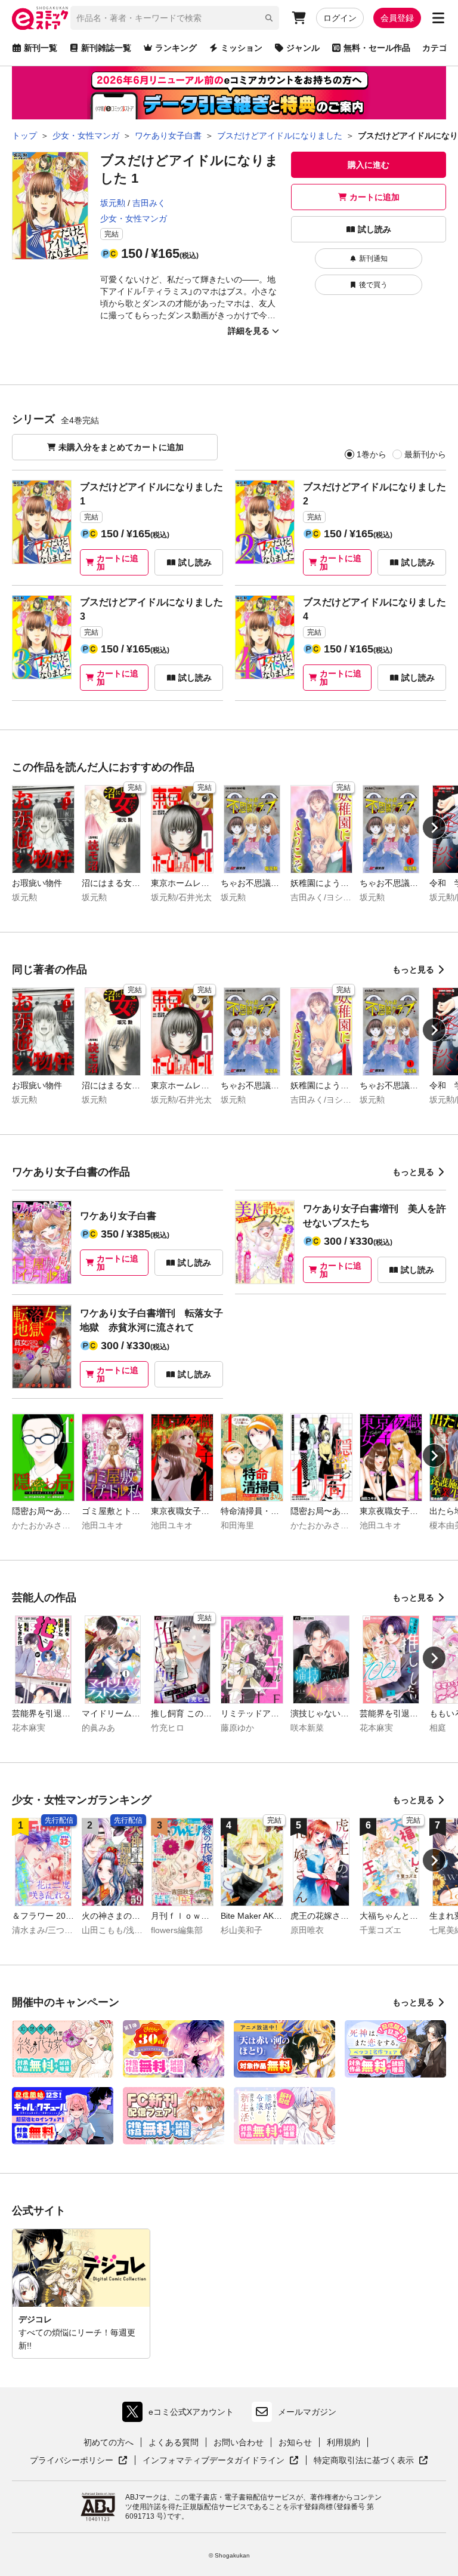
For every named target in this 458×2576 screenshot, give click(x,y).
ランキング (176, 48)
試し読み (375, 229)
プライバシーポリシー (79, 2461)
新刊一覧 (41, 48)
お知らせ (295, 2442)
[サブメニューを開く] (438, 18)
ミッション (242, 48)
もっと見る (413, 970)
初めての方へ (109, 2442)
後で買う (373, 285)
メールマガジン (307, 2412)
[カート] (299, 18)
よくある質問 (174, 2442)
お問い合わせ (239, 2442)
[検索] (269, 18)
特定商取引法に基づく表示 (371, 2461)
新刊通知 (373, 258)
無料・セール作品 (377, 48)
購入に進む (369, 165)
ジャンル (303, 48)
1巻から (372, 454)
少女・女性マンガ (134, 218)
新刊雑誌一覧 (106, 48)
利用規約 (343, 2442)
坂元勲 (113, 203)
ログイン (340, 18)
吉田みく (149, 203)
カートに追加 (375, 197)
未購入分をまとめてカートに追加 (121, 447)
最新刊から (425, 454)
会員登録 (397, 18)
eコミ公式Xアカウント (181, 2415)
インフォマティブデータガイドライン (213, 2461)
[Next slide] (434, 827)
